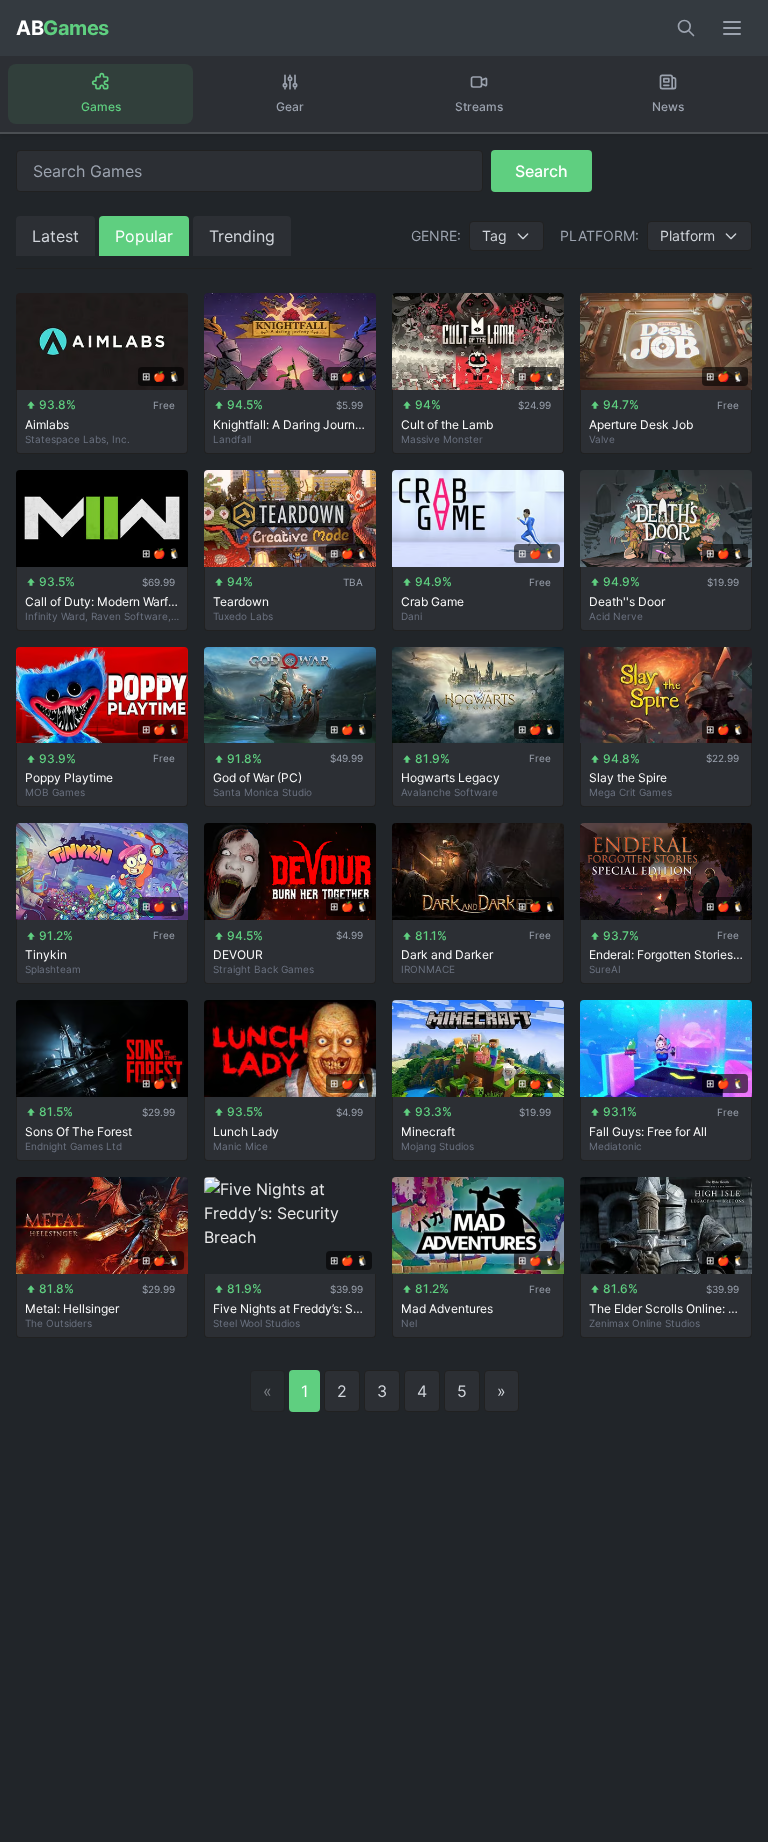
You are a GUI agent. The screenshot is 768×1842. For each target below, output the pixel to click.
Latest (55, 236)
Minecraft (428, 1131)
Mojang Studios (437, 1146)
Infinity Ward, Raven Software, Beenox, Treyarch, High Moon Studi (102, 616)
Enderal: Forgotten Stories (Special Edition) (666, 954)
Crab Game (432, 601)
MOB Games (55, 792)
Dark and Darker (447, 954)
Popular (144, 236)
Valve (602, 439)
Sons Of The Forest (78, 1131)
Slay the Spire (628, 777)
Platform (687, 235)
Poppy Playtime (69, 777)
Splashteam (53, 969)
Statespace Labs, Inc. (77, 439)
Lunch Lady (246, 1131)
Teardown (241, 601)
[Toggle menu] (732, 28)
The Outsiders (58, 1323)
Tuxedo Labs (243, 616)
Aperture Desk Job (641, 424)
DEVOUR (238, 954)
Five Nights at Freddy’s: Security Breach (290, 1308)
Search (541, 171)
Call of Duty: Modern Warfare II (102, 601)
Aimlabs (47, 424)
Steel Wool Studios (256, 1323)
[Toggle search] (686, 28)
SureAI (605, 969)
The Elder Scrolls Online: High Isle (666, 1308)
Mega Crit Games (630, 792)
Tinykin (46, 954)
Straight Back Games (263, 969)
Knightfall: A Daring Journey (290, 424)
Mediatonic (615, 1146)
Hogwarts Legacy (450, 777)
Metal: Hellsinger (72, 1308)
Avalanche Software (449, 792)
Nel (409, 1323)
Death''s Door (627, 601)
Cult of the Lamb (447, 424)
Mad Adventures (447, 1308)
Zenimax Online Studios (644, 1323)
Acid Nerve (616, 616)
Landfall (232, 439)
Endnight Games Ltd (73, 1146)
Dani (411, 616)
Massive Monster (442, 439)
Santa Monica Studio (262, 792)
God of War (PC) (257, 777)
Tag (494, 235)
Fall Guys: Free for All (648, 1131)
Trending (242, 236)
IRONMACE (428, 969)
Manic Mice (240, 1146)
